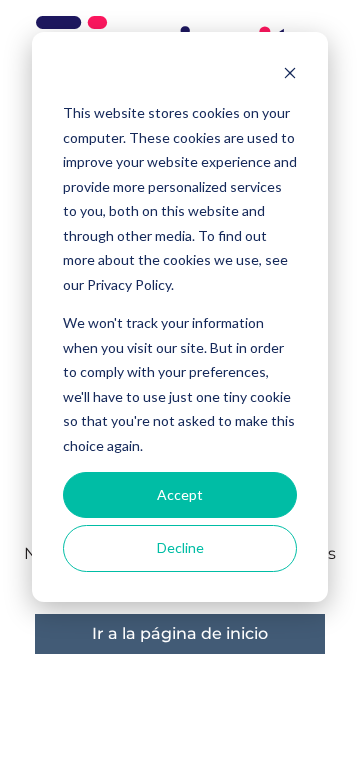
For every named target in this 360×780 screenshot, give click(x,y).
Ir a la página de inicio (180, 633)
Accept (180, 494)
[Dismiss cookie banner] (290, 75)
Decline (180, 547)
